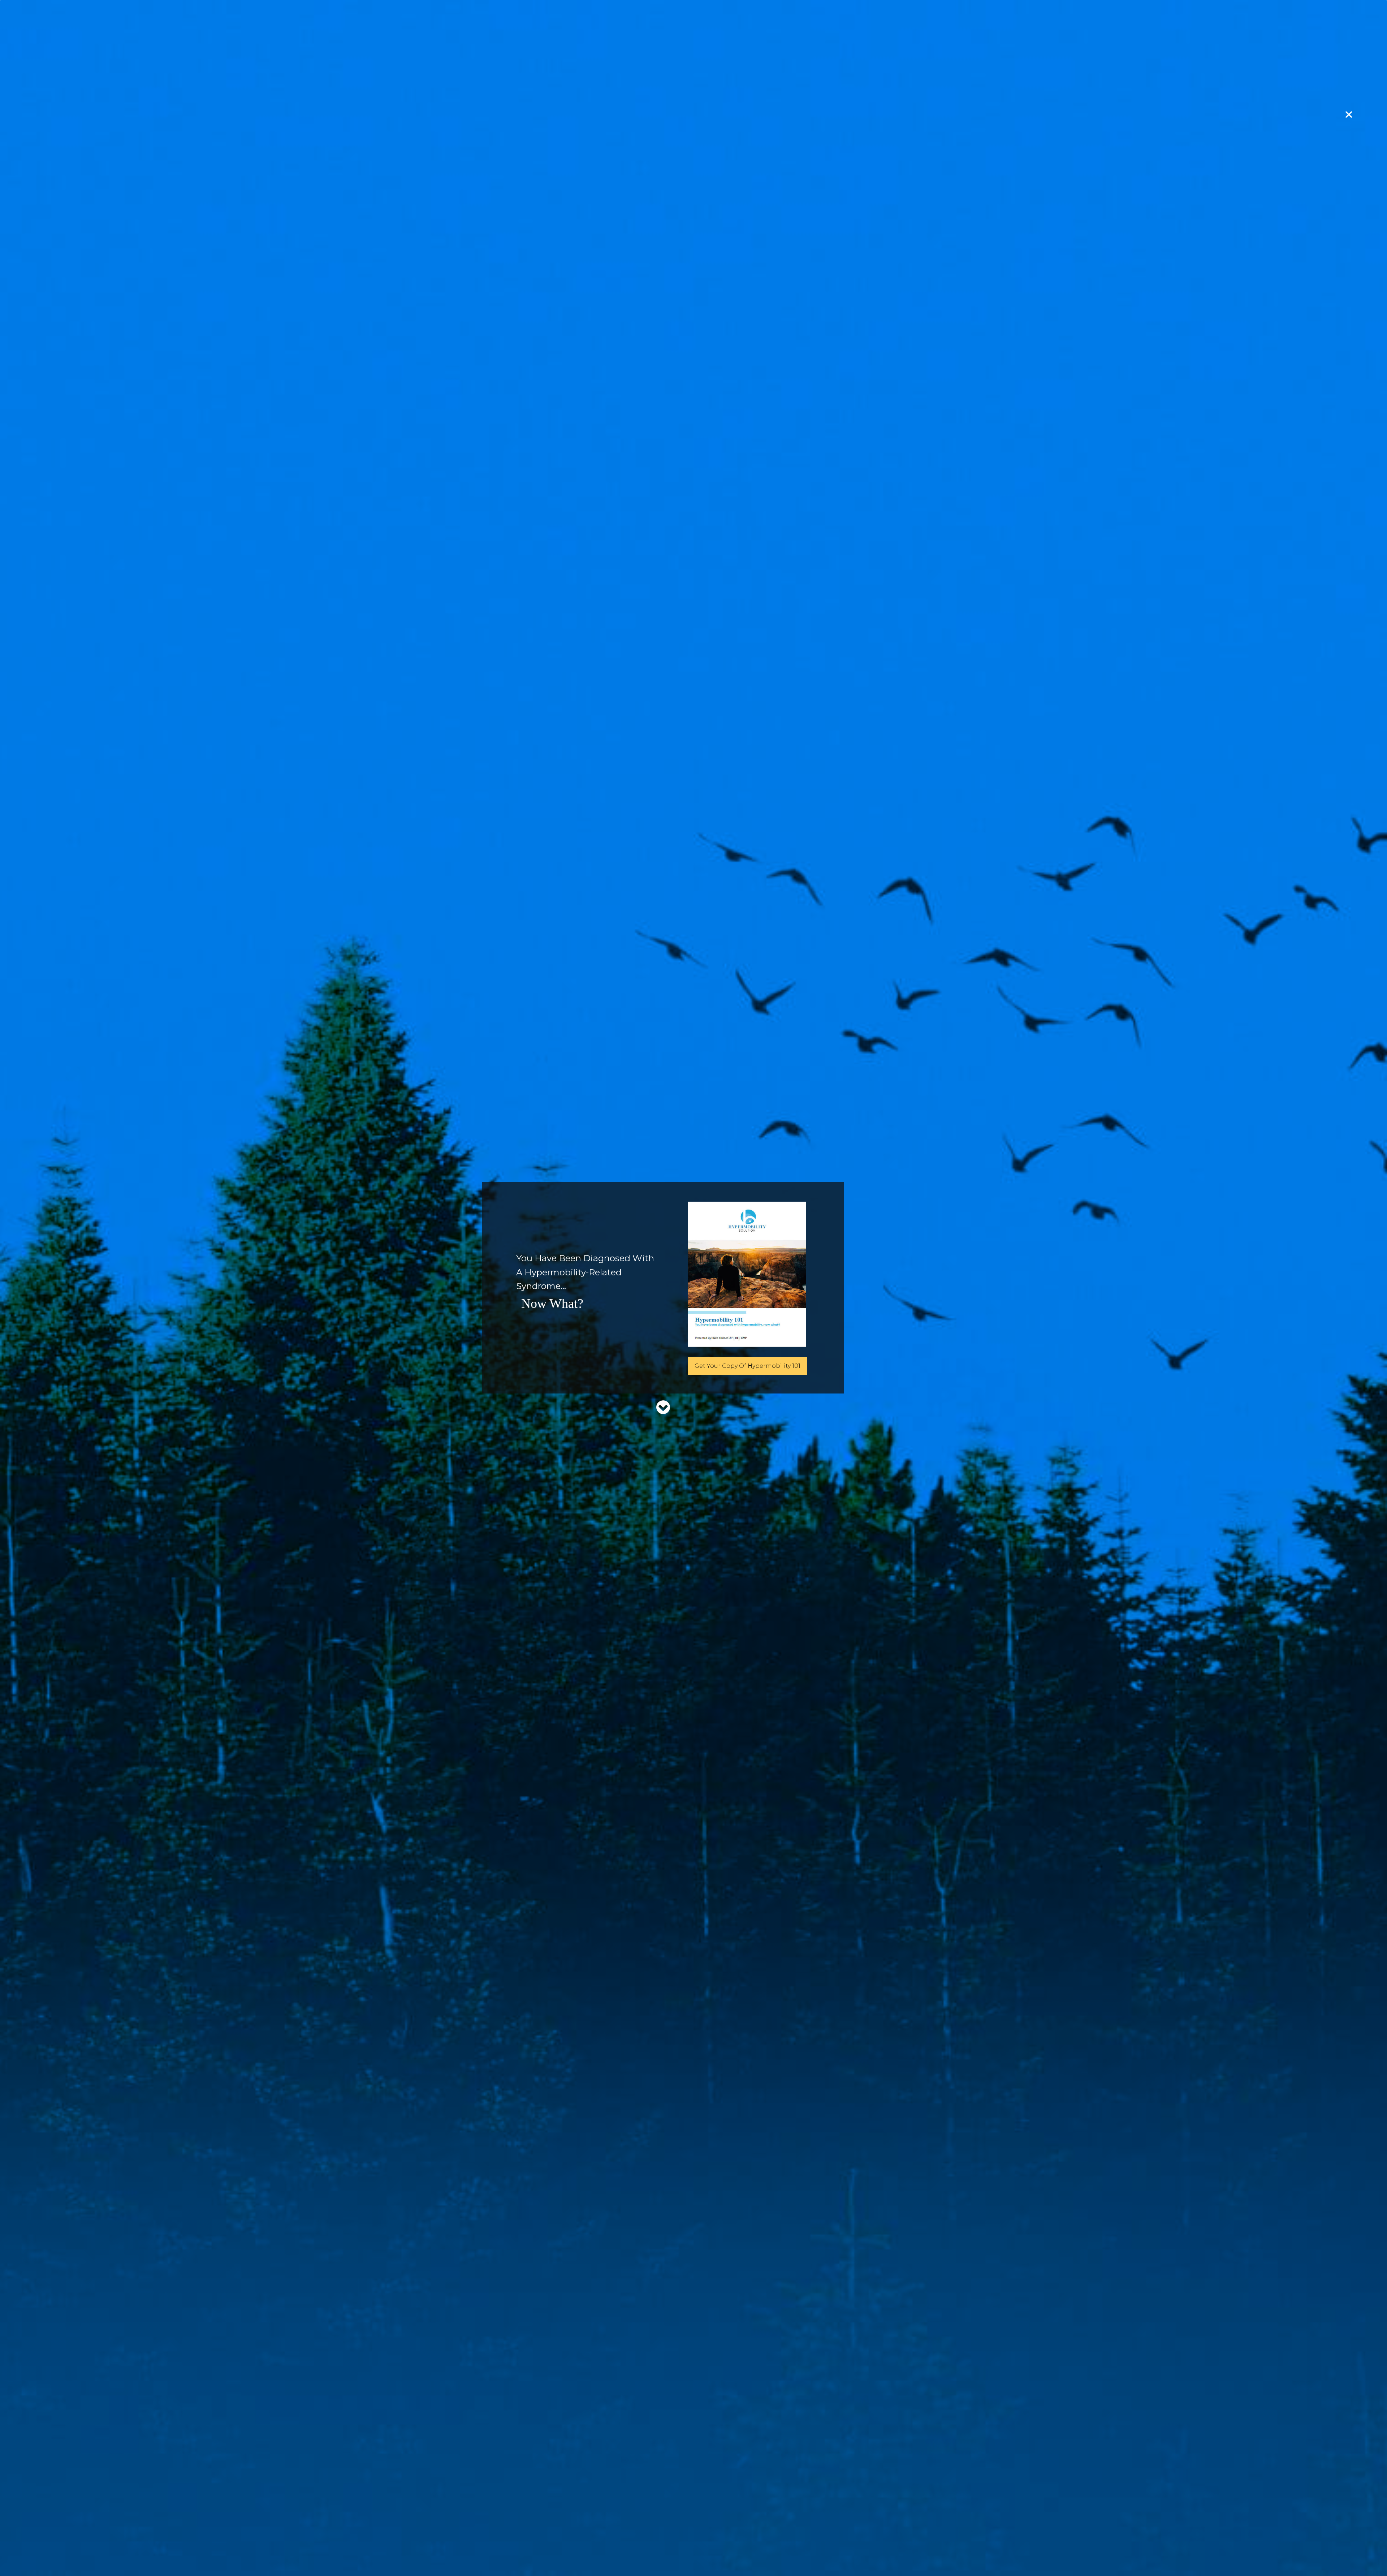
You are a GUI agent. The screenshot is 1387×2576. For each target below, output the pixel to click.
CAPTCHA (800, 1225)
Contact (829, 2522)
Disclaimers (784, 2522)
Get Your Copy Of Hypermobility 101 (747, 1366)
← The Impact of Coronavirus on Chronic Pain (550, 2416)
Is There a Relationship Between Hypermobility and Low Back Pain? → (850, 2419)
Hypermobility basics (824, 1666)
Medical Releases (722, 2522)
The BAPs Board (816, 1795)
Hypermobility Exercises (828, 1767)
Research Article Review (547, 2270)
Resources (606, 2270)
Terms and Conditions (642, 2522)
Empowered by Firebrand (694, 2563)
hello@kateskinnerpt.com (691, 909)
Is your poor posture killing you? (840, 1781)
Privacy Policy (568, 2522)
